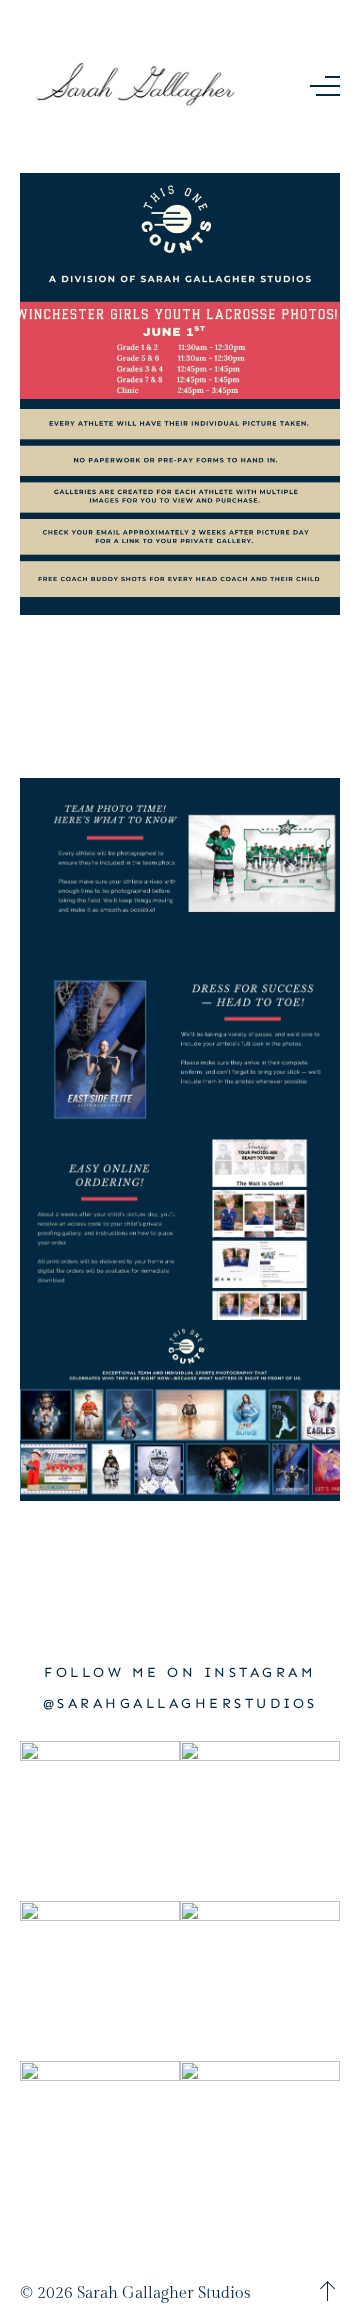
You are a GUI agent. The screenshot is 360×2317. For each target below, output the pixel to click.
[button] (325, 86)
